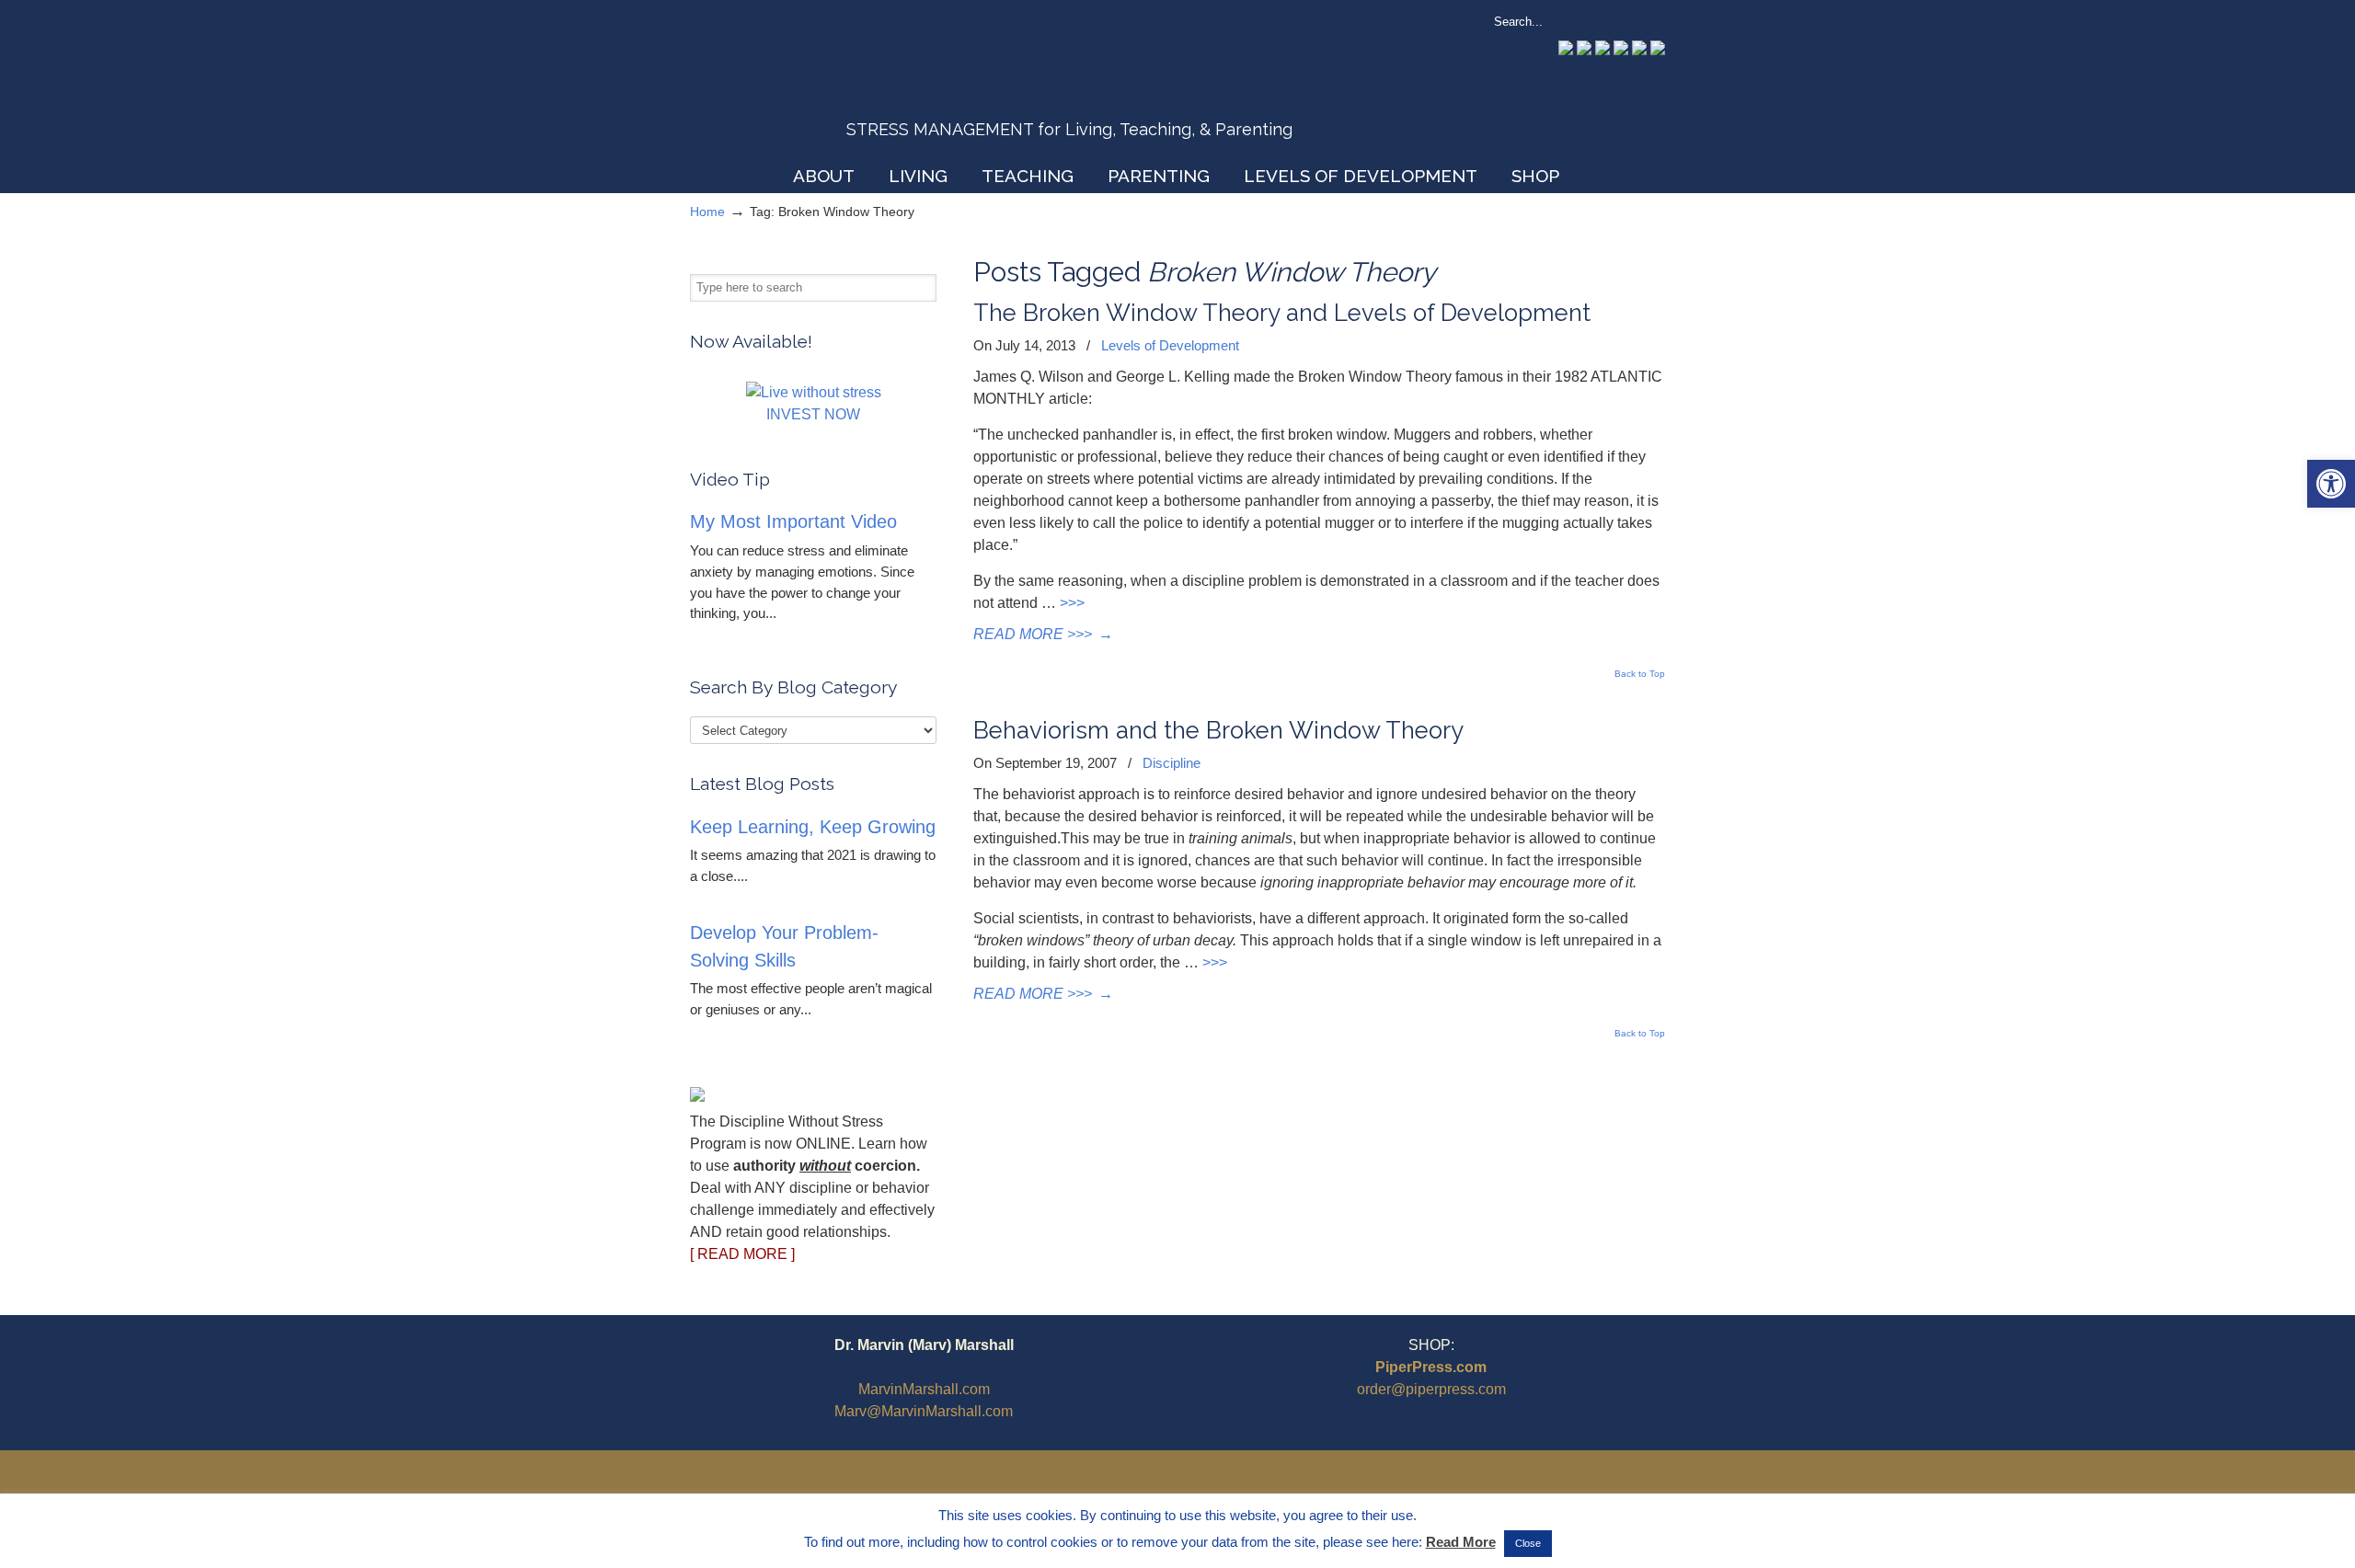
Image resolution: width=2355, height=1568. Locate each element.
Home (707, 212)
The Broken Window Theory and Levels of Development (1282, 313)
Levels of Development (1170, 345)
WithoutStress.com (822, 85)
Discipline (1172, 763)
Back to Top (1640, 674)
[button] (2331, 484)
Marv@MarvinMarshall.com (924, 1411)
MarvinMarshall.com (924, 1389)
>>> (1072, 603)
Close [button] (1528, 1543)
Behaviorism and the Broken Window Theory (1218, 730)
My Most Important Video (793, 521)
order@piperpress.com (1431, 1389)
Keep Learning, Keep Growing (813, 827)
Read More (1461, 1542)
